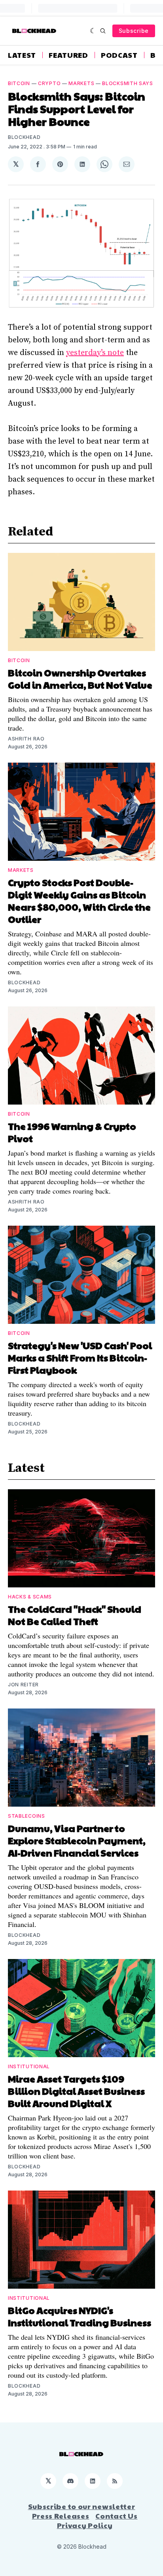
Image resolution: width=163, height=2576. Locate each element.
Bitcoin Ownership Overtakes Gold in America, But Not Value (80, 679)
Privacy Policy (85, 2525)
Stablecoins (27, 1816)
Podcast (119, 55)
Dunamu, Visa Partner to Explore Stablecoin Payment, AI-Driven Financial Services (77, 1840)
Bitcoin (19, 83)
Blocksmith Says (128, 83)
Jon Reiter (23, 1685)
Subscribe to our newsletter (82, 2506)
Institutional (29, 2066)
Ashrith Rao (26, 739)
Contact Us (116, 2516)
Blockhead (24, 137)
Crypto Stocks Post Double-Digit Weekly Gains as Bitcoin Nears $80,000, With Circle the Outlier (79, 901)
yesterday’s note (95, 353)
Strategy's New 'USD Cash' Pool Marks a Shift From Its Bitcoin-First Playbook (80, 1357)
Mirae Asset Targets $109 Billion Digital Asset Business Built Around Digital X (76, 2091)
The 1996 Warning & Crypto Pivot (72, 1132)
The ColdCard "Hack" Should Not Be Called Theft (75, 1615)
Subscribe (134, 31)
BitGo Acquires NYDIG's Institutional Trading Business (80, 2316)
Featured (68, 55)
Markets (81, 83)
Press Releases (61, 2516)
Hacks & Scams (30, 1597)
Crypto (49, 83)
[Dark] (93, 31)
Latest (22, 55)
